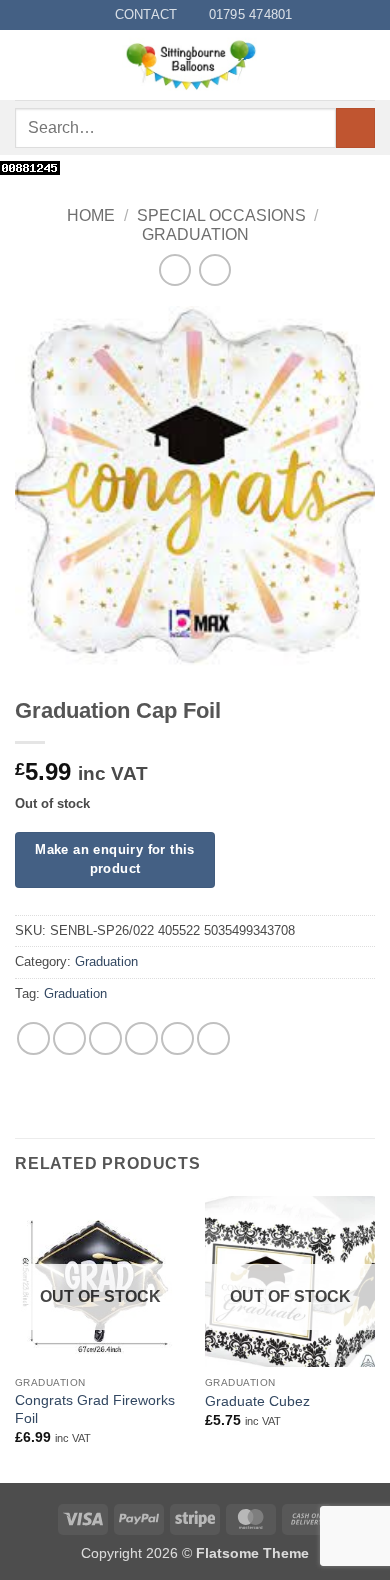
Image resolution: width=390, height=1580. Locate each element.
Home (91, 215)
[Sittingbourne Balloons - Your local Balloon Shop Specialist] (197, 65)
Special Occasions (221, 215)
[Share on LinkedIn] (213, 1038)
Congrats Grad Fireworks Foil (95, 1409)
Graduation (195, 234)
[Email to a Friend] (141, 1038)
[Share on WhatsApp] (33, 1038)
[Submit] (355, 127)
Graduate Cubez (257, 1401)
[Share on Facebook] (69, 1038)
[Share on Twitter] (105, 1038)
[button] (27, 65)
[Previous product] (214, 269)
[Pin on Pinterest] (177, 1038)
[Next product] (174, 269)
